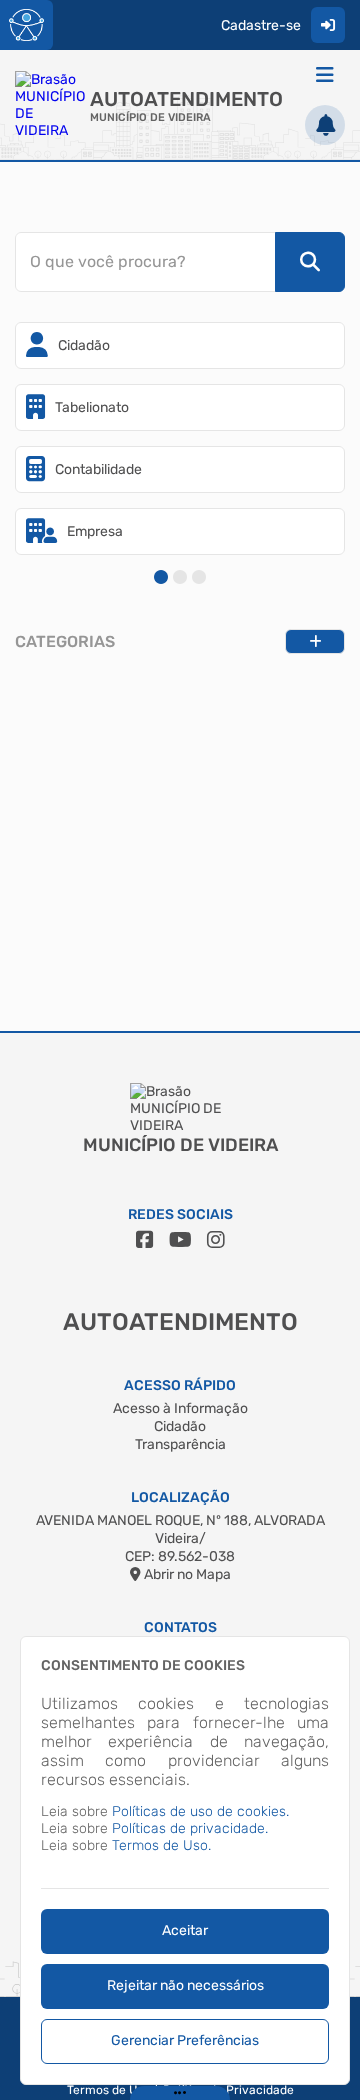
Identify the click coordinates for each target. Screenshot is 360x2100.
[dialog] (185, 1860)
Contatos (180, 1627)
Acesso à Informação (180, 1408)
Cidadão (180, 1426)
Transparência (180, 1444)
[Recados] (325, 125)
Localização (180, 1497)
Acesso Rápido (180, 1385)
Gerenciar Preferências (185, 2040)
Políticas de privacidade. (190, 1828)
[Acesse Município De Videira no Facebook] (145, 1240)
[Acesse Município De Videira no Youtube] (180, 1240)
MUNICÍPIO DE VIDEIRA (150, 117)
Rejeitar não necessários (185, 1985)
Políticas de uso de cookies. (200, 1811)
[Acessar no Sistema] (328, 25)
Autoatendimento (186, 99)
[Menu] (325, 75)
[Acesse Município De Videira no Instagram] (216, 1240)
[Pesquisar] (310, 262)
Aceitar (185, 1930)
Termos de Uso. (161, 1845)
